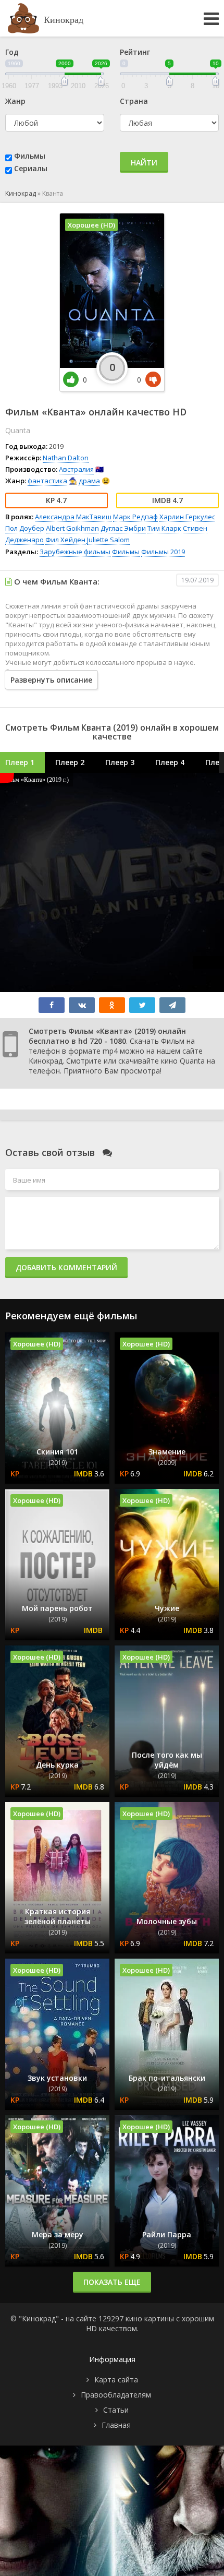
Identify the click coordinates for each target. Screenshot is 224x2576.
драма (89, 481)
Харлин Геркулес (187, 517)
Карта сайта (116, 2380)
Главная (116, 2425)
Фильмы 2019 (163, 552)
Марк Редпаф (135, 517)
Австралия (76, 469)
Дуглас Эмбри (123, 528)
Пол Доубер (25, 528)
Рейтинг (135, 52)
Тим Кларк (164, 528)
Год (12, 52)
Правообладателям (116, 2395)
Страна (134, 101)
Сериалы (31, 168)
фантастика (47, 481)
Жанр (15, 101)
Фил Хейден (65, 540)
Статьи (116, 2410)
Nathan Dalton (66, 458)
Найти (144, 163)
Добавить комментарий (66, 1267)
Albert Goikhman (72, 528)
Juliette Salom (108, 540)
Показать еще (112, 2282)
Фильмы (30, 156)
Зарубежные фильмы (75, 552)
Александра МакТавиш (73, 517)
